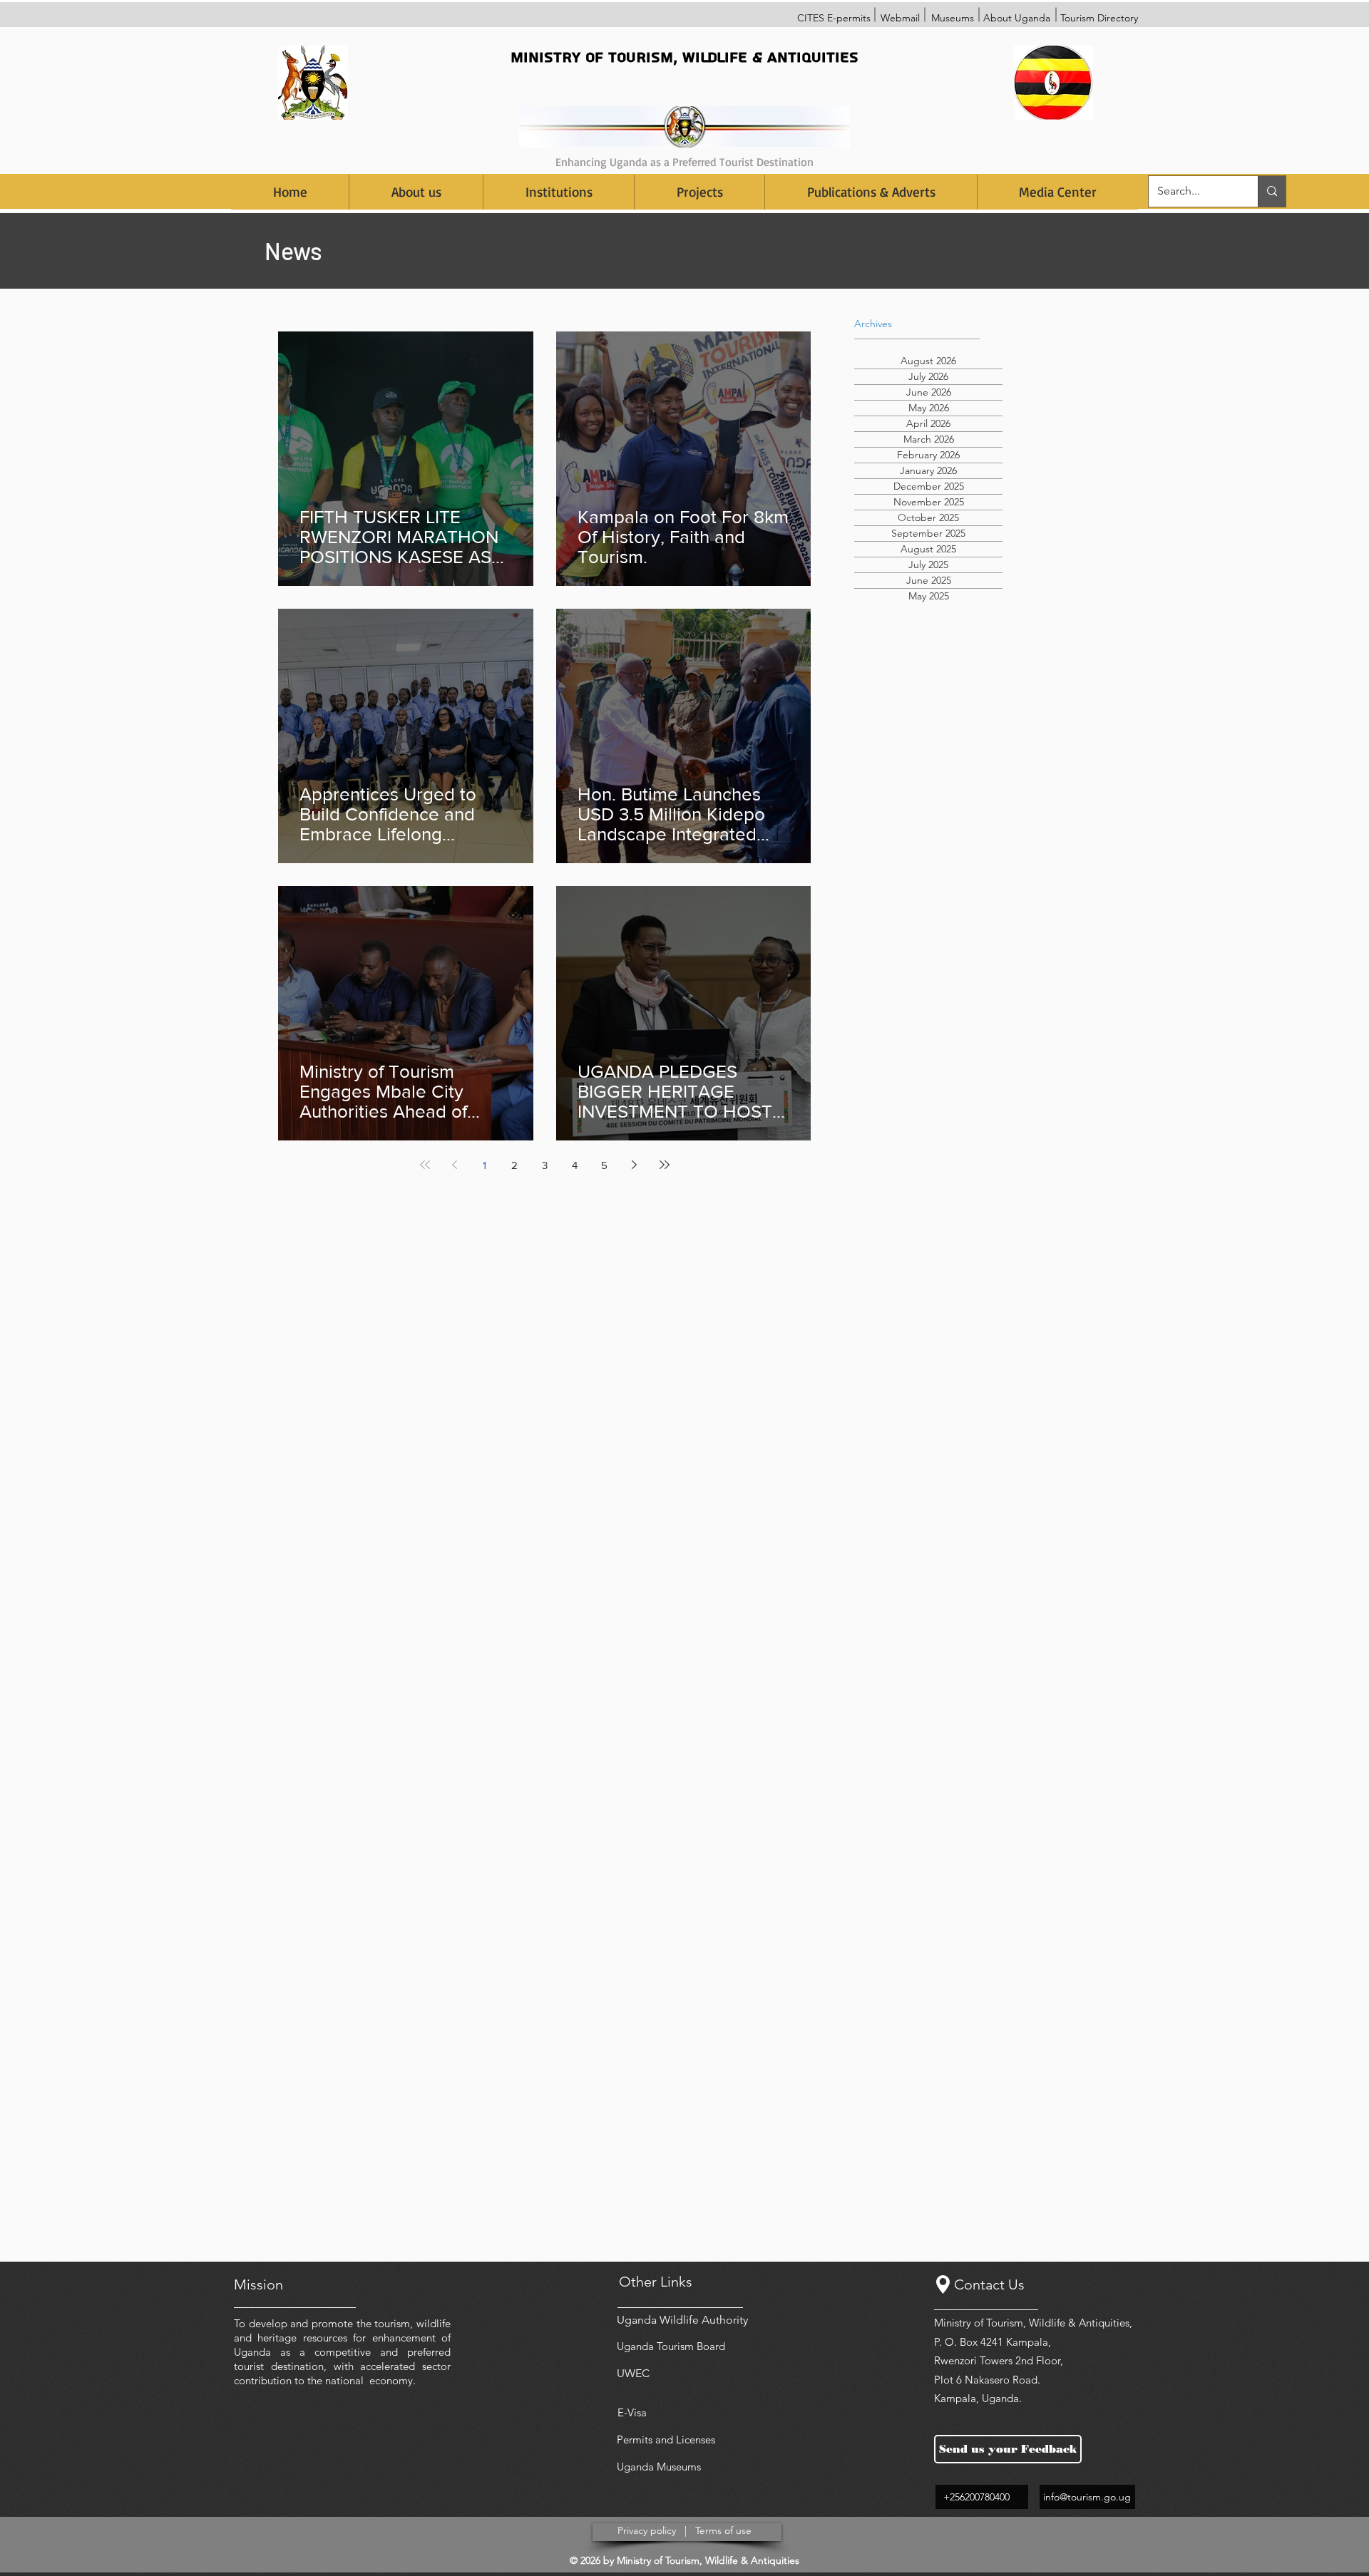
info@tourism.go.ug (1087, 2497)
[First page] (425, 1165)
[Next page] (635, 1165)
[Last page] (665, 1165)
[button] (558, 192)
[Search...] (1272, 191)
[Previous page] (455, 1165)
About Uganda (1017, 18)
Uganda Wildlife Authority (682, 2320)
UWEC (633, 2373)
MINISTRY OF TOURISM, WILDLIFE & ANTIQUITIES (684, 57)
